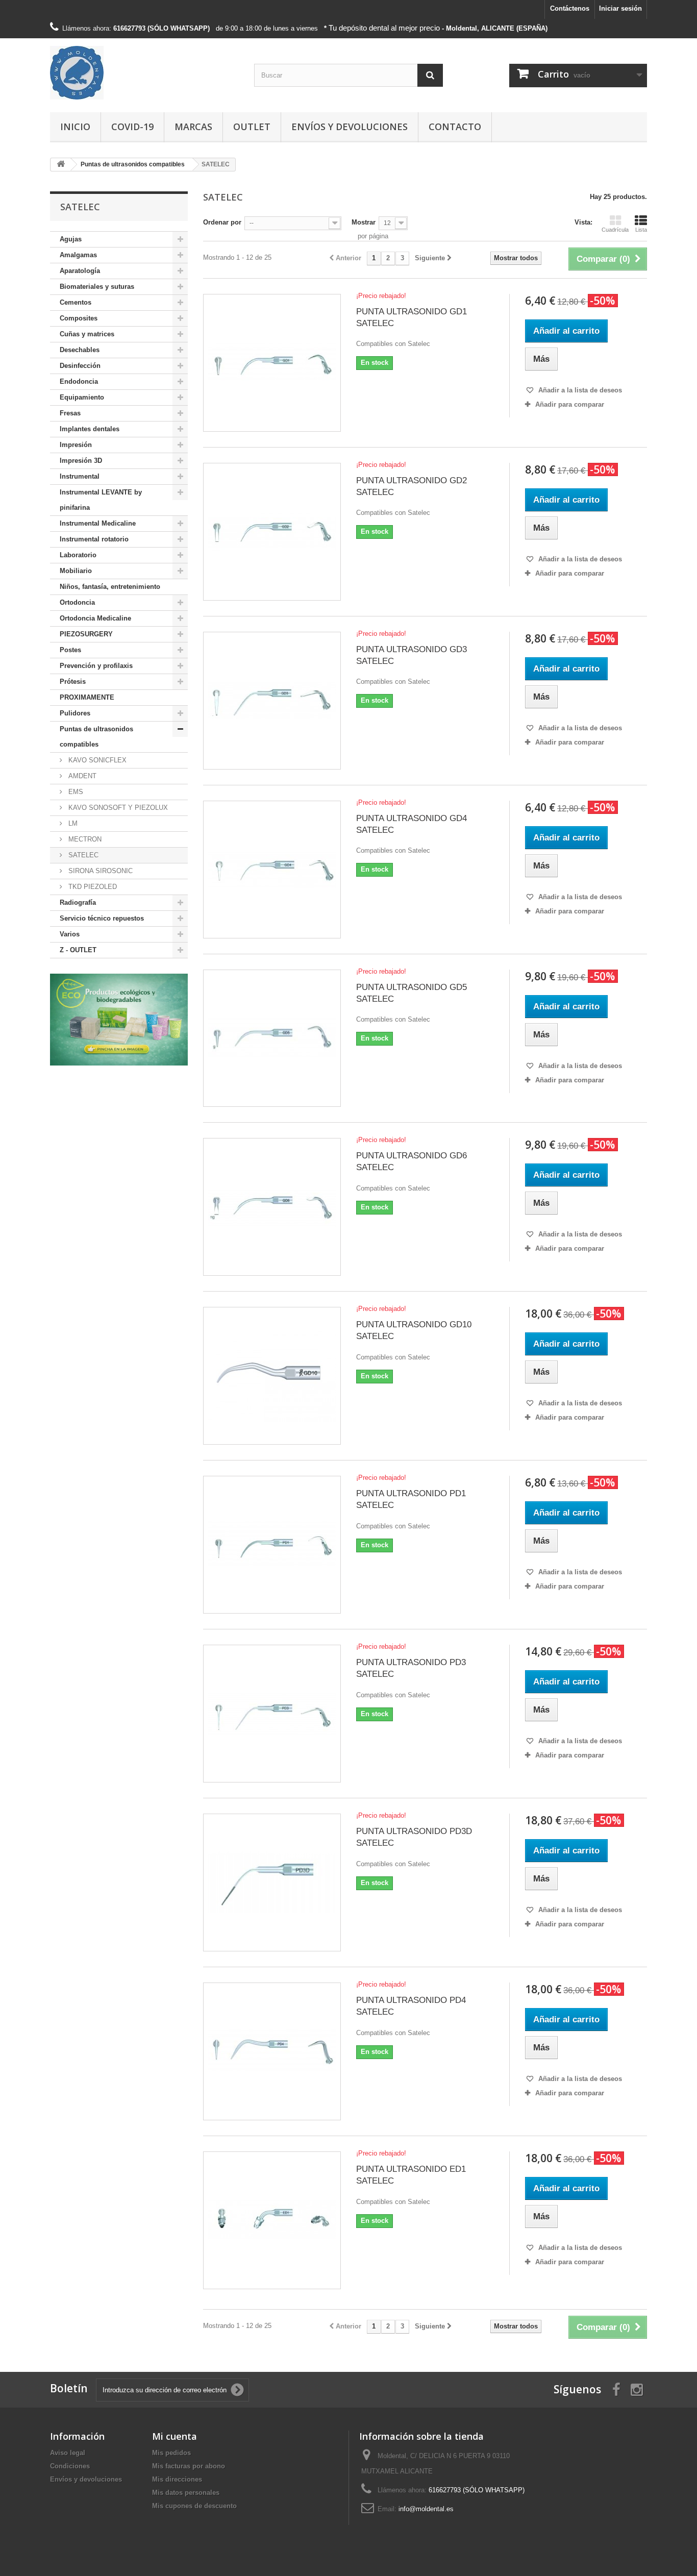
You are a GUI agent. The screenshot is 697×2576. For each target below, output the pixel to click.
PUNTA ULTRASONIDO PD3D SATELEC (414, 1837)
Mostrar (364, 222)
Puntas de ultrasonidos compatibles (96, 737)
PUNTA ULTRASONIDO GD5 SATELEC (412, 993)
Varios (70, 934)
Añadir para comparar (570, 404)
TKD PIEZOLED (92, 887)
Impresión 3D (81, 461)
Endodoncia (79, 381)
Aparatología (80, 271)
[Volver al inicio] (61, 165)
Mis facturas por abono (189, 2466)
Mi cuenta (175, 2436)
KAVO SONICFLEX (96, 760)
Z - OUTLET (78, 950)
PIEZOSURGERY (86, 634)
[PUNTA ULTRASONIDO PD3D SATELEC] (272, 1883)
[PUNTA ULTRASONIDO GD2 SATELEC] (272, 532)
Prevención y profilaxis (96, 666)
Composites (79, 318)
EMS (75, 792)
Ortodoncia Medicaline (95, 618)
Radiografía (78, 902)
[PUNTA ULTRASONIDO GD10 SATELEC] (272, 1376)
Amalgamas (78, 255)
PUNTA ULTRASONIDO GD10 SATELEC (414, 1330)
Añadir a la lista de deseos (579, 390)
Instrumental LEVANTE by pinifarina (101, 500)
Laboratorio (78, 555)
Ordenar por (222, 222)
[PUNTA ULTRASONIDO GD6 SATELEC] (272, 1207)
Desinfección (80, 366)
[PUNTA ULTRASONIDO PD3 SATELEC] (272, 1714)
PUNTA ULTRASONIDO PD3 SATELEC (411, 1668)
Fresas (70, 413)
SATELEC (82, 855)
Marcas (193, 127)
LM (72, 823)
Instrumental (80, 476)
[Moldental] (144, 73)
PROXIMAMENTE (87, 697)
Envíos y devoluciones (350, 127)
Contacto (455, 127)
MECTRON (84, 839)
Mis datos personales (186, 2493)
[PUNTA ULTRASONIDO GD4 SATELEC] (272, 870)
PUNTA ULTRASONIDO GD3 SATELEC (412, 655)
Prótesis (73, 682)
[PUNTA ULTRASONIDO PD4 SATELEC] (272, 2051)
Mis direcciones (177, 2479)
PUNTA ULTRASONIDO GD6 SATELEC (412, 1161)
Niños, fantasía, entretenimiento (110, 587)
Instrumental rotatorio (94, 539)
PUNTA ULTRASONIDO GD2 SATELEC (412, 486)
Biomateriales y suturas (97, 287)
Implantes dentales (90, 429)
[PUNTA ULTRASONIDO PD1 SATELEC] (272, 1545)
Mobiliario (76, 571)
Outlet (252, 127)
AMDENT (81, 776)
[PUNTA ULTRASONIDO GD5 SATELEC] (272, 1038)
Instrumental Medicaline (98, 523)
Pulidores (75, 713)
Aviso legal (68, 2453)
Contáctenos (570, 8)
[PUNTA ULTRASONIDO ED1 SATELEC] (272, 2220)
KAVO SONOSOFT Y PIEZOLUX (117, 808)
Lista (641, 230)
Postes (70, 650)
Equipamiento (82, 397)
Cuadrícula (615, 230)
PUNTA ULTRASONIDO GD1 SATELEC (412, 317)
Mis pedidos (171, 2453)
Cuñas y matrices (87, 334)
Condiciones (70, 2466)
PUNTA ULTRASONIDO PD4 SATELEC (411, 2006)
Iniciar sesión (620, 8)
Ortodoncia (77, 602)
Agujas (71, 239)
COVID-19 (132, 127)
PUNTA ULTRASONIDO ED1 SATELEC (411, 2175)
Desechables (80, 350)
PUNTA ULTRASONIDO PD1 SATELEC (411, 1499)
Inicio (75, 127)
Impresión (76, 445)
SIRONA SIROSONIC (99, 871)
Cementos (76, 302)
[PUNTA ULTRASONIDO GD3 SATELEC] (272, 701)
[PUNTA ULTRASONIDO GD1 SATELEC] (272, 363)
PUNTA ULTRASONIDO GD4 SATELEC (412, 824)
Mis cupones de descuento (194, 2506)
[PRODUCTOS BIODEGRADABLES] (119, 1020)
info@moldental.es (426, 2509)
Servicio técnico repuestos (102, 918)
